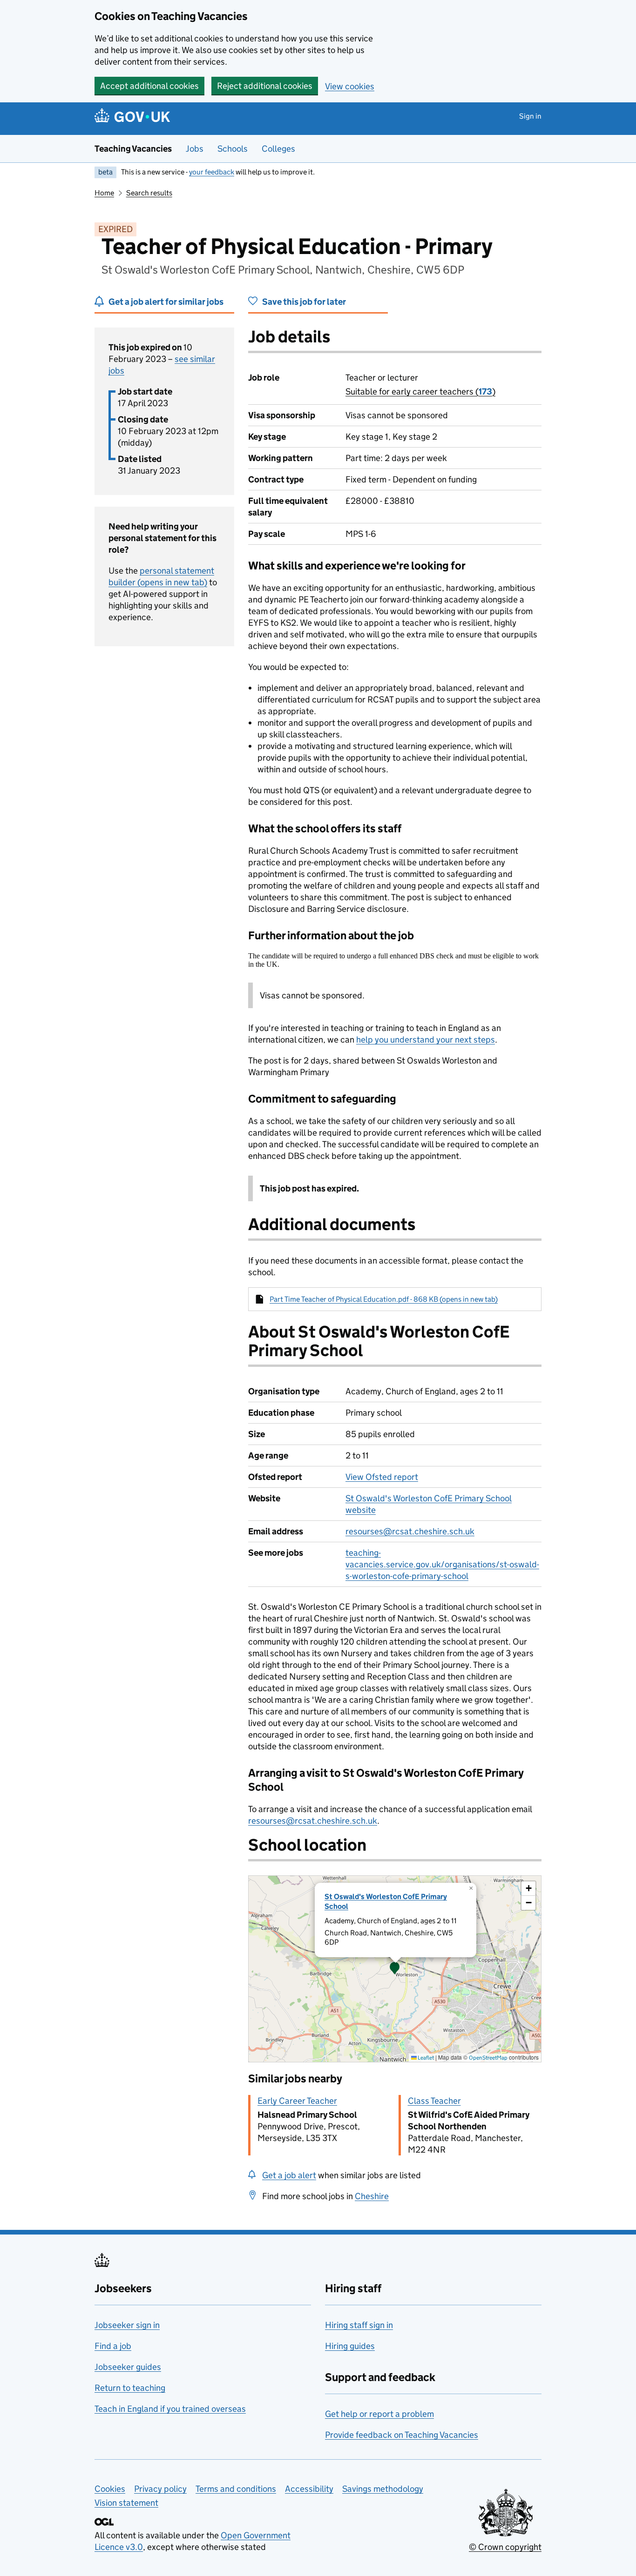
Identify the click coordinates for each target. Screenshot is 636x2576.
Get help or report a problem (379, 2414)
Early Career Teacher (297, 2101)
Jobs (195, 149)
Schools (233, 149)
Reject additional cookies (265, 86)
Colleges (278, 149)
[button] (395, 1969)
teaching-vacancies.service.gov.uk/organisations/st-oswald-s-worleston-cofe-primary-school (442, 1564)
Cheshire (372, 2196)
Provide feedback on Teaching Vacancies (402, 2435)
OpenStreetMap (488, 2057)
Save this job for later (304, 302)
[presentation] (395, 1969)
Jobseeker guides (128, 2367)
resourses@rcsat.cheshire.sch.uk (410, 1531)
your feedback (212, 172)
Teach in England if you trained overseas (170, 2409)
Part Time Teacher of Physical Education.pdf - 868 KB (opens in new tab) (384, 1299)
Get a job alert (289, 2175)
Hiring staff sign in (359, 2325)
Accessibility (309, 2489)
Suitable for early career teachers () (420, 391)
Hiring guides (350, 2346)
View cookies (350, 86)
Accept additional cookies (149, 86)
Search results (149, 193)
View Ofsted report (382, 1477)
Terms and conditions (236, 2489)
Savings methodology (383, 2489)
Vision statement (126, 2503)
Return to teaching (130, 2388)
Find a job (113, 2346)
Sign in (530, 116)
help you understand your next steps (426, 1040)
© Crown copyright (505, 2547)
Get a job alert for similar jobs (166, 302)
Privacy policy (160, 2489)
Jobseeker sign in (127, 2325)
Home (104, 193)
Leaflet (425, 2057)
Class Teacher (434, 2101)
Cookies (110, 2489)
